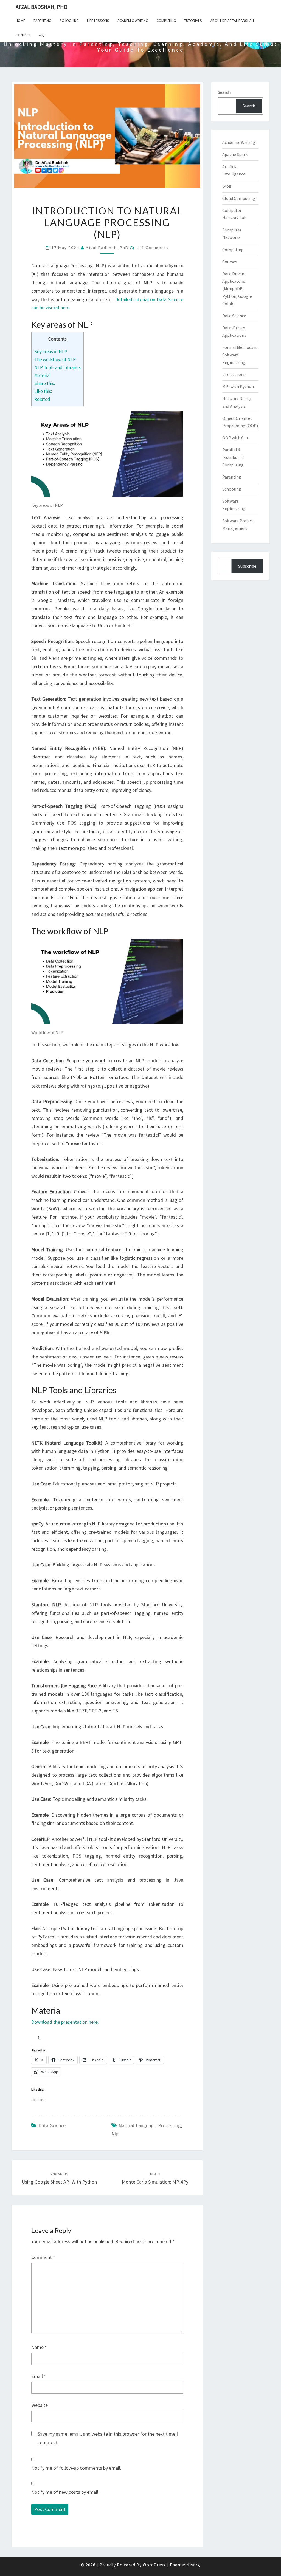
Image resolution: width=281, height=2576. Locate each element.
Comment (43, 2257)
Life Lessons (98, 21)
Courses (230, 262)
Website (40, 2405)
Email (39, 2376)
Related (42, 399)
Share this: (45, 383)
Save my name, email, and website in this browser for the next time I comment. (108, 2438)
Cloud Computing (239, 198)
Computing (166, 21)
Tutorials (193, 21)
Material (43, 375)
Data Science (52, 2125)
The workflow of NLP (55, 359)
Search (224, 92)
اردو (42, 35)
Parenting (42, 21)
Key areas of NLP (51, 352)
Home (20, 21)
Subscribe (247, 566)
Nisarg (193, 2565)
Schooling (69, 21)
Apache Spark (235, 154)
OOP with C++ (235, 438)
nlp (115, 2134)
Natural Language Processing (150, 2125)
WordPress (154, 2565)
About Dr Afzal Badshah (232, 21)
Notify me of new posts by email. (65, 2492)
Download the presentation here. (65, 2022)
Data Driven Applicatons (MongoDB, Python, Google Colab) (237, 289)
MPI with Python (238, 386)
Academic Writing (133, 21)
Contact (23, 35)
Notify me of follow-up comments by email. (76, 2468)
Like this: (43, 391)
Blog (227, 186)
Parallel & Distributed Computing (233, 457)
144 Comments (152, 247)
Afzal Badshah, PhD (42, 7)
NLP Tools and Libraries (57, 367)
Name (39, 2347)
